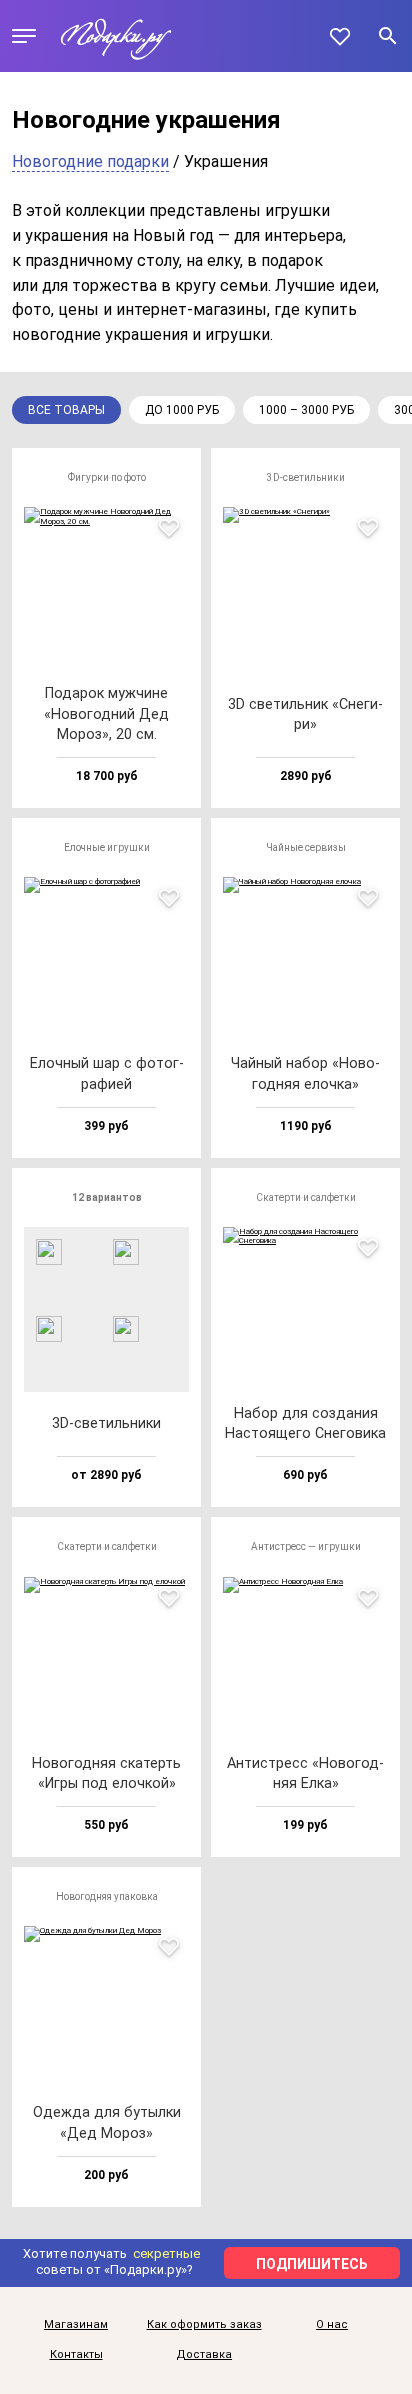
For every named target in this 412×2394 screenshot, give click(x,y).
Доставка (204, 2355)
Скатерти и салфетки (306, 1197)
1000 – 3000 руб (306, 410)
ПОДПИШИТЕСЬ (312, 2264)
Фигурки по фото (107, 477)
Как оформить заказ (204, 2325)
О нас (332, 2325)
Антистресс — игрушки (306, 1546)
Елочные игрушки (107, 847)
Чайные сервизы (306, 847)
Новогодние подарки (90, 161)
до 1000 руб (182, 410)
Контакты (76, 2355)
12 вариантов (107, 1197)
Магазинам (76, 2325)
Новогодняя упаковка (107, 1896)
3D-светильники (306, 477)
